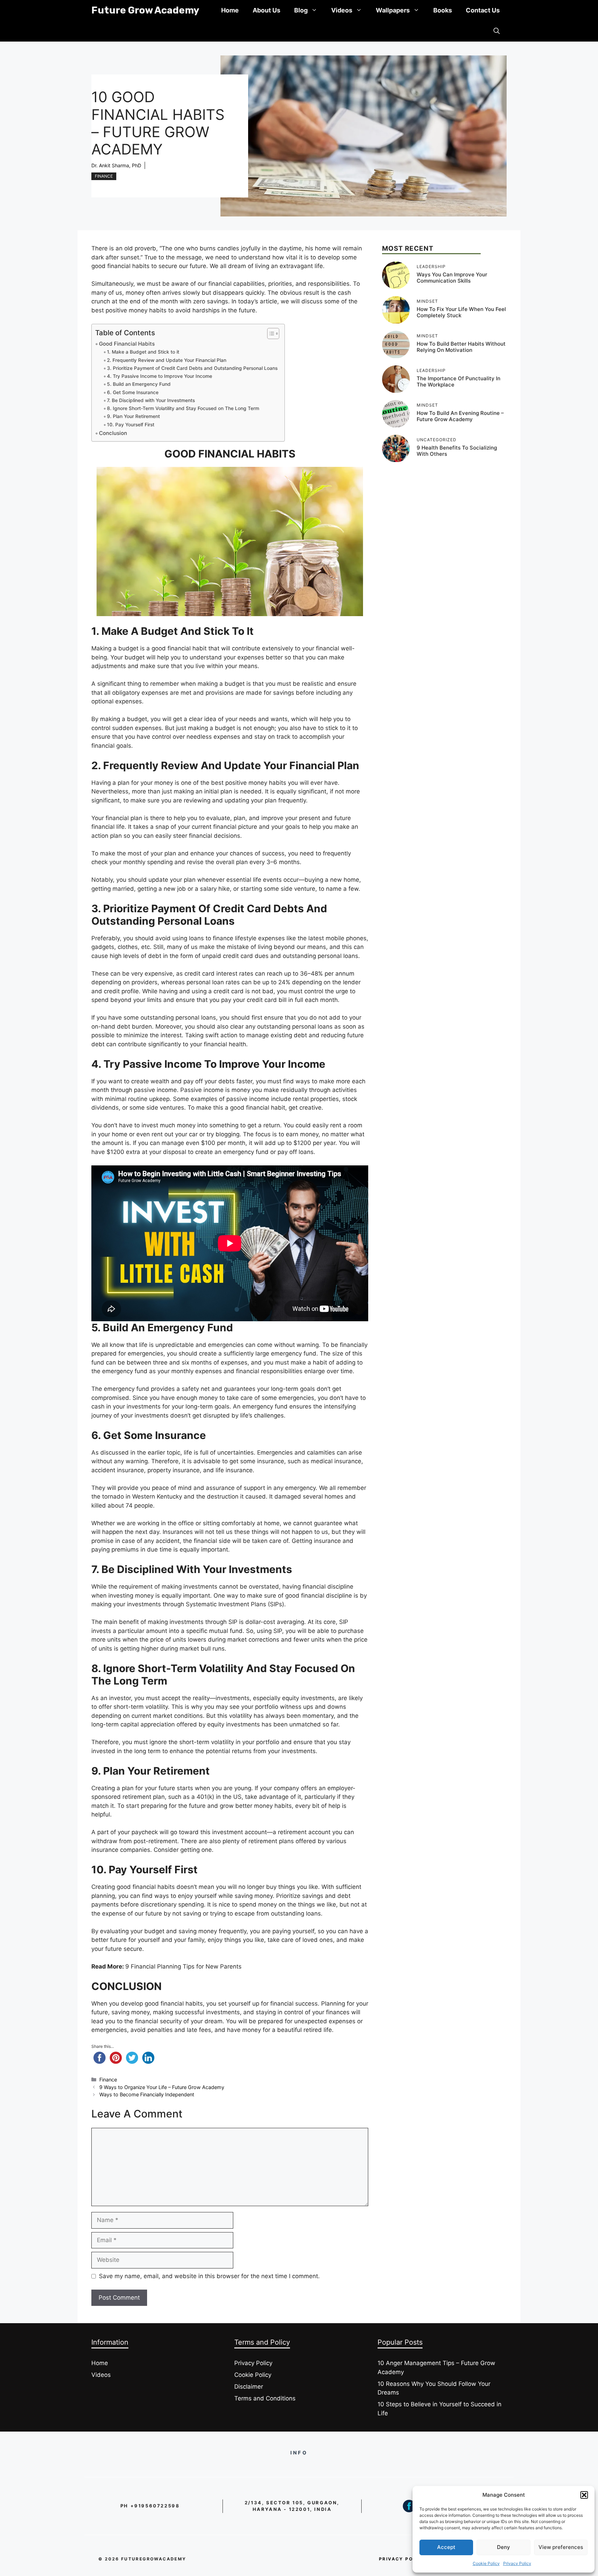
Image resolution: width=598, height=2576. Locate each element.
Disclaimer (249, 2387)
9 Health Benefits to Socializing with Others (457, 451)
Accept (446, 2547)
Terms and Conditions (265, 2398)
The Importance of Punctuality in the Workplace (459, 381)
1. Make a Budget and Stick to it (143, 352)
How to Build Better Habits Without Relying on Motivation (461, 347)
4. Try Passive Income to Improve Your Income (160, 376)
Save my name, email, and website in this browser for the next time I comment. (209, 2276)
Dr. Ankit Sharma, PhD (116, 165)
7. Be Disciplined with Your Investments (151, 400)
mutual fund (226, 1631)
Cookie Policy (486, 2563)
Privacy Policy (517, 2563)
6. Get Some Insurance (133, 392)
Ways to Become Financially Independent (147, 2094)
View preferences (561, 2547)
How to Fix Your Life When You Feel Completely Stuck (461, 312)
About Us (266, 10)
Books (443, 10)
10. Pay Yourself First (131, 425)
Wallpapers (393, 10)
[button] (584, 2495)
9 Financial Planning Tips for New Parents (183, 1966)
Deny (504, 2547)
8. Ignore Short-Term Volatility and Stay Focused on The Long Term (183, 408)
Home (230, 10)
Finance (104, 176)
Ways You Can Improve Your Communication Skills (452, 278)
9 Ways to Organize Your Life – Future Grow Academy (162, 2087)
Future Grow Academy (145, 10)
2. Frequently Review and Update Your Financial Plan (167, 360)
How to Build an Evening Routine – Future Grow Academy (460, 416)
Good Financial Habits (127, 344)
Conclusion (113, 433)
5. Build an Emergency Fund (139, 384)
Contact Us (483, 10)
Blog (301, 10)
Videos (342, 10)
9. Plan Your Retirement (133, 416)
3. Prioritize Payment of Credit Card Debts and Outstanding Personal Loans (192, 368)
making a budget (124, 719)
